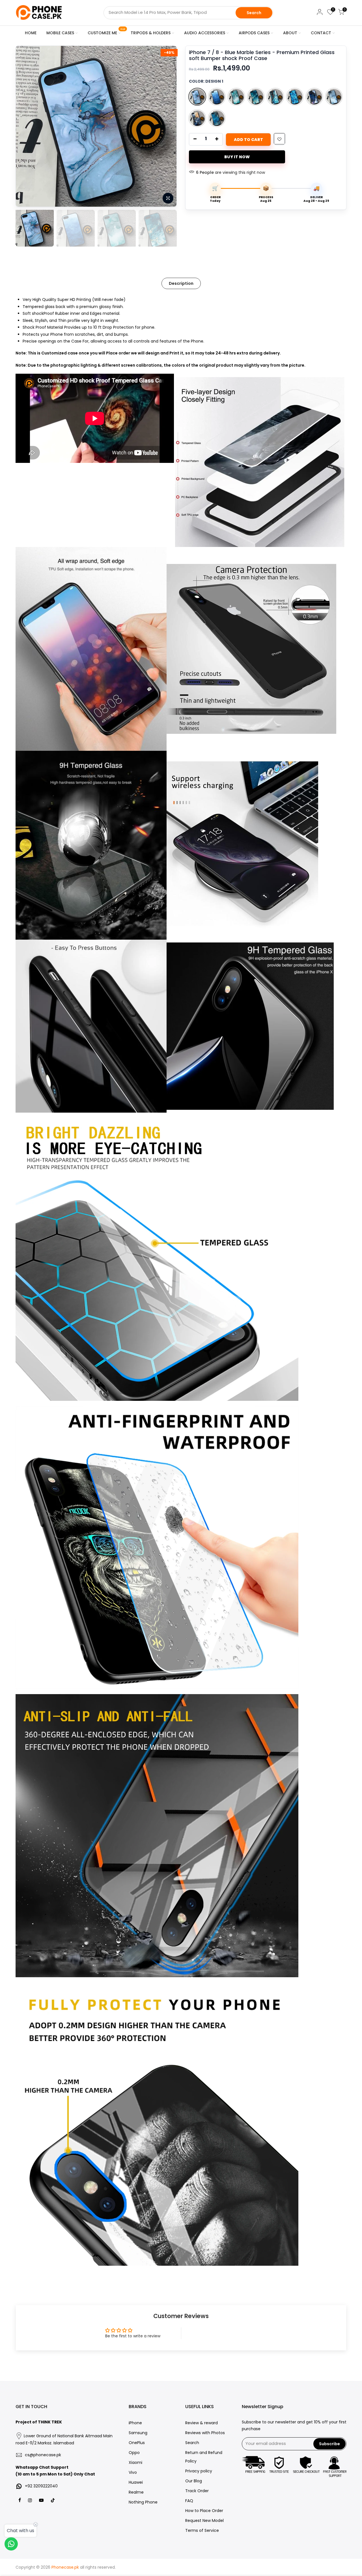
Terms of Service (202, 2530)
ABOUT (290, 33)
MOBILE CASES (60, 33)
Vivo (133, 2472)
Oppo (134, 2453)
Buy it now (237, 157)
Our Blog (194, 2481)
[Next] (167, 126)
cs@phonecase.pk (43, 2455)
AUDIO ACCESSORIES (205, 33)
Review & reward (202, 2423)
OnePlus (137, 2443)
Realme (136, 2492)
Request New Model (204, 2521)
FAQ (189, 2501)
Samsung (138, 2433)
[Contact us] (11, 2544)
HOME (31, 33)
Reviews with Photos (205, 2433)
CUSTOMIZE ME (106, 32)
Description (181, 283)
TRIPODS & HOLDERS (151, 33)
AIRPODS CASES (254, 33)
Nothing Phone (143, 2502)
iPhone (135, 2423)
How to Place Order (204, 2511)
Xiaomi (135, 2462)
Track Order (197, 2491)
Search (254, 13)
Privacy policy (199, 2471)
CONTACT (321, 33)
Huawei (136, 2482)
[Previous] (26, 126)
